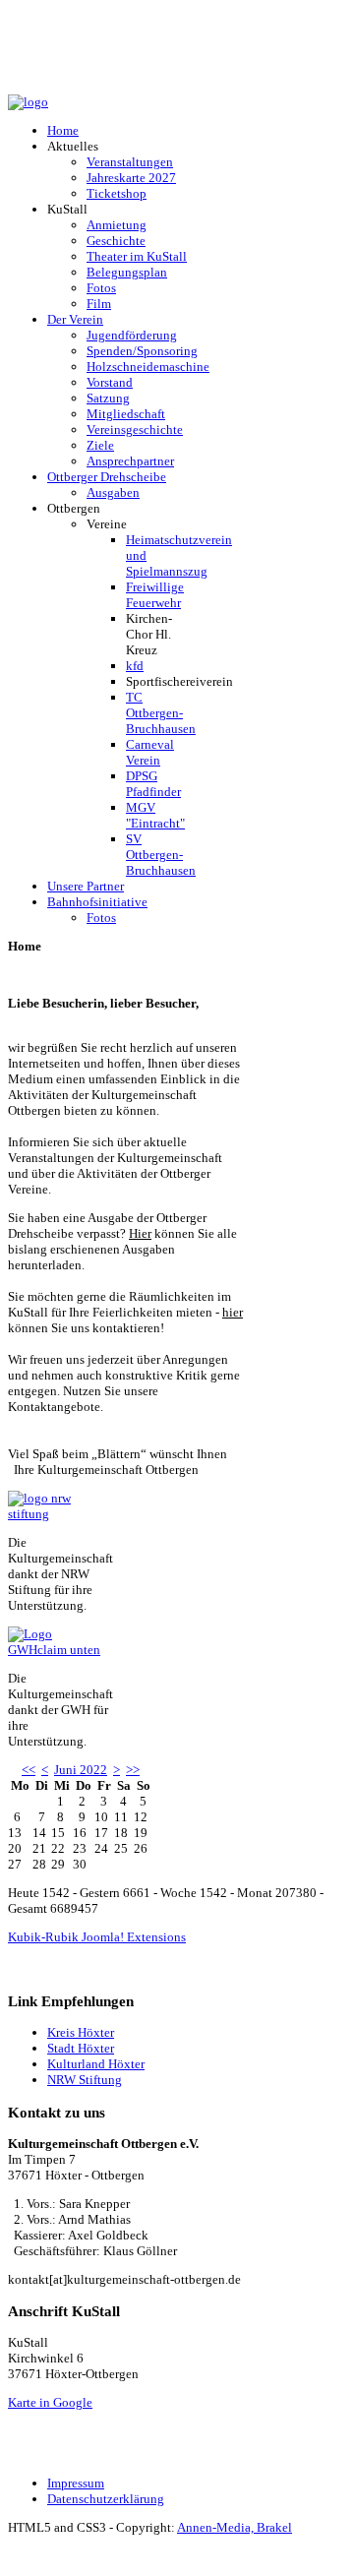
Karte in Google (50, 2402)
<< (29, 1770)
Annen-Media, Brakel (235, 2527)
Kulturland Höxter (96, 2064)
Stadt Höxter (81, 2048)
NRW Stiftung (85, 2080)
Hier (140, 1233)
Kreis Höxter (81, 2032)
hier (233, 1312)
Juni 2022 (81, 1770)
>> (133, 1770)
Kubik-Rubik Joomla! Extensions (97, 1937)
